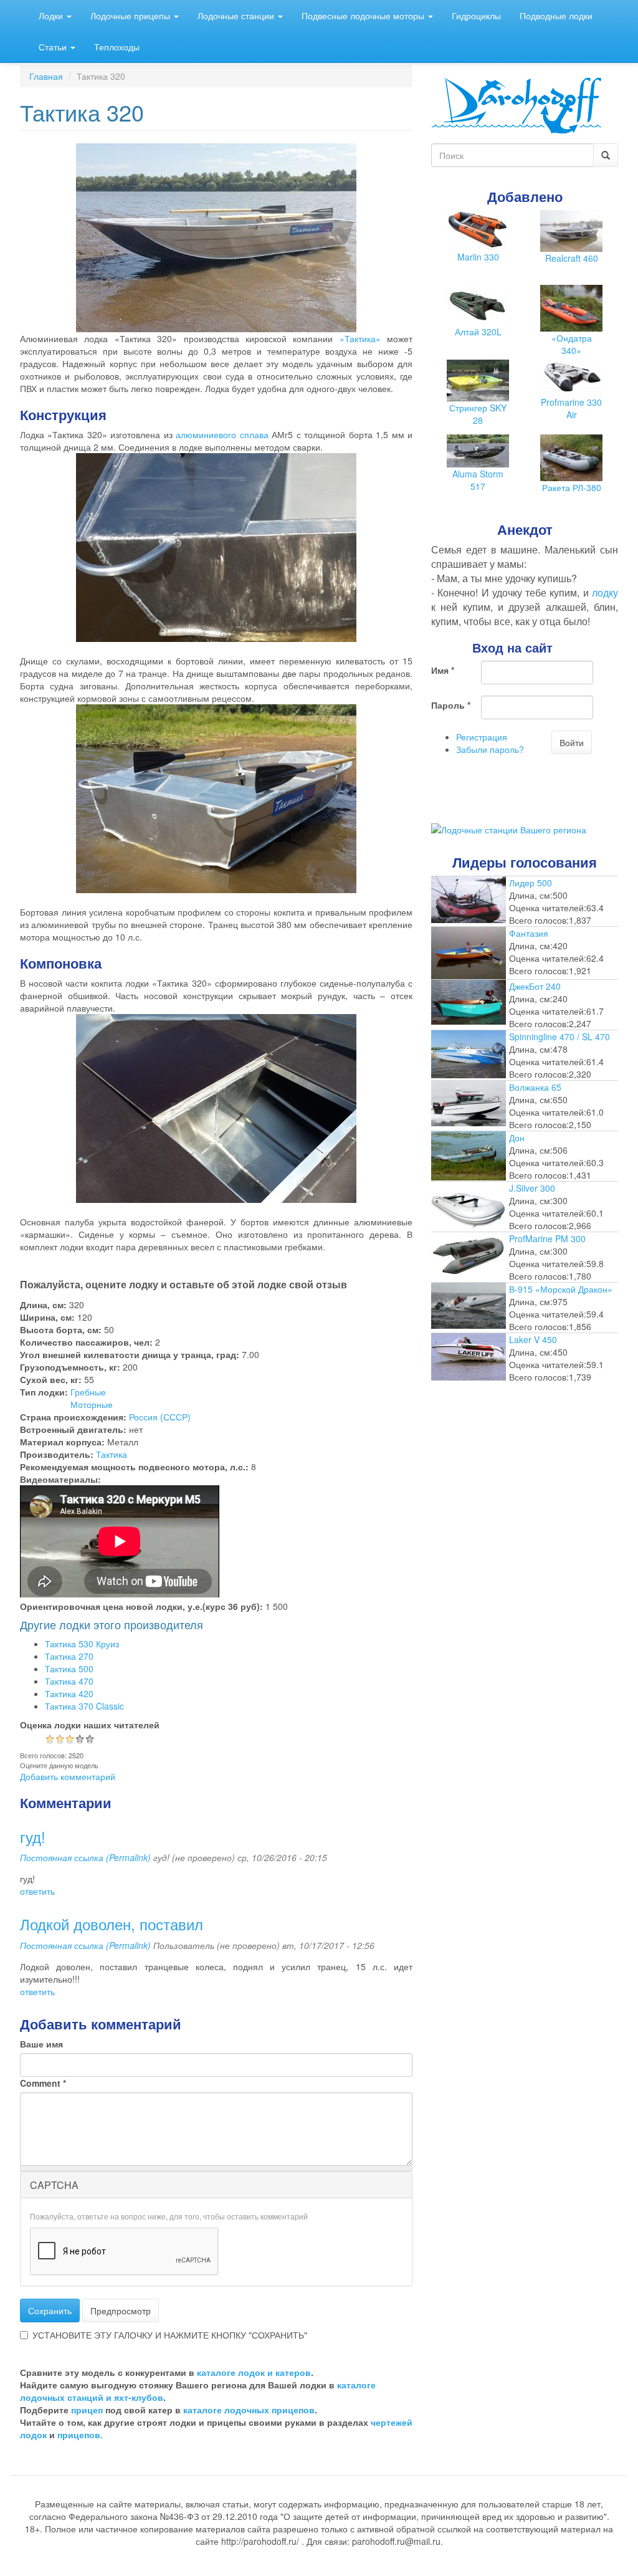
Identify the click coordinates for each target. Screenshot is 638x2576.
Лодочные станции (237, 16)
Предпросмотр (121, 2310)
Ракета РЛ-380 (572, 487)
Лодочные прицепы (131, 16)
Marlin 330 (478, 257)
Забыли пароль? (490, 749)
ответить (37, 1891)
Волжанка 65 (535, 1087)
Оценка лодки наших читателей (90, 1725)
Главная (46, 76)
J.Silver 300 (532, 1188)
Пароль (451, 705)
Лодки (52, 16)
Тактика (112, 1454)
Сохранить (50, 2310)
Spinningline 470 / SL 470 (559, 1037)
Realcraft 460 (572, 258)
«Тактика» (360, 338)
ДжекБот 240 (535, 986)
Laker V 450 (533, 1339)
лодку (605, 592)
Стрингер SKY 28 (478, 414)
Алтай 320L (478, 332)
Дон (517, 1137)
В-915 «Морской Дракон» (561, 1289)
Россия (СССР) (160, 1417)
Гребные (88, 1392)
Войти (572, 742)
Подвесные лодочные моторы (364, 16)
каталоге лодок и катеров (254, 2372)
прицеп (87, 2410)
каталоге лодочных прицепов (249, 2410)
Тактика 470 (69, 1681)
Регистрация (482, 737)
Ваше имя (41, 2044)
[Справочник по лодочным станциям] (509, 828)
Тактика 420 (69, 1693)
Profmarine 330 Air (571, 408)
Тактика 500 (69, 1669)
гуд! (33, 1836)
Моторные (92, 1404)
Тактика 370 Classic (84, 1706)
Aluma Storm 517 (478, 480)
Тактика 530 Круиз (82, 1644)
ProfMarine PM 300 (547, 1238)
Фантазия (529, 933)
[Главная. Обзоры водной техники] (517, 104)
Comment (43, 2083)
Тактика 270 (69, 1656)
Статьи (54, 47)
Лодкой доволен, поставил (112, 1924)
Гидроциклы (476, 16)
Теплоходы (117, 47)
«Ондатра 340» (572, 344)
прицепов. (80, 2435)
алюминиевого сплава (222, 434)
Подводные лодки (556, 16)
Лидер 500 (531, 883)
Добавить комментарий (68, 1776)
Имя (443, 670)
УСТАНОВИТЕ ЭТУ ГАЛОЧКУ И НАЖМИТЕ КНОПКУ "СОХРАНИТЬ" (170, 2335)
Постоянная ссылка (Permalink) (85, 1857)
